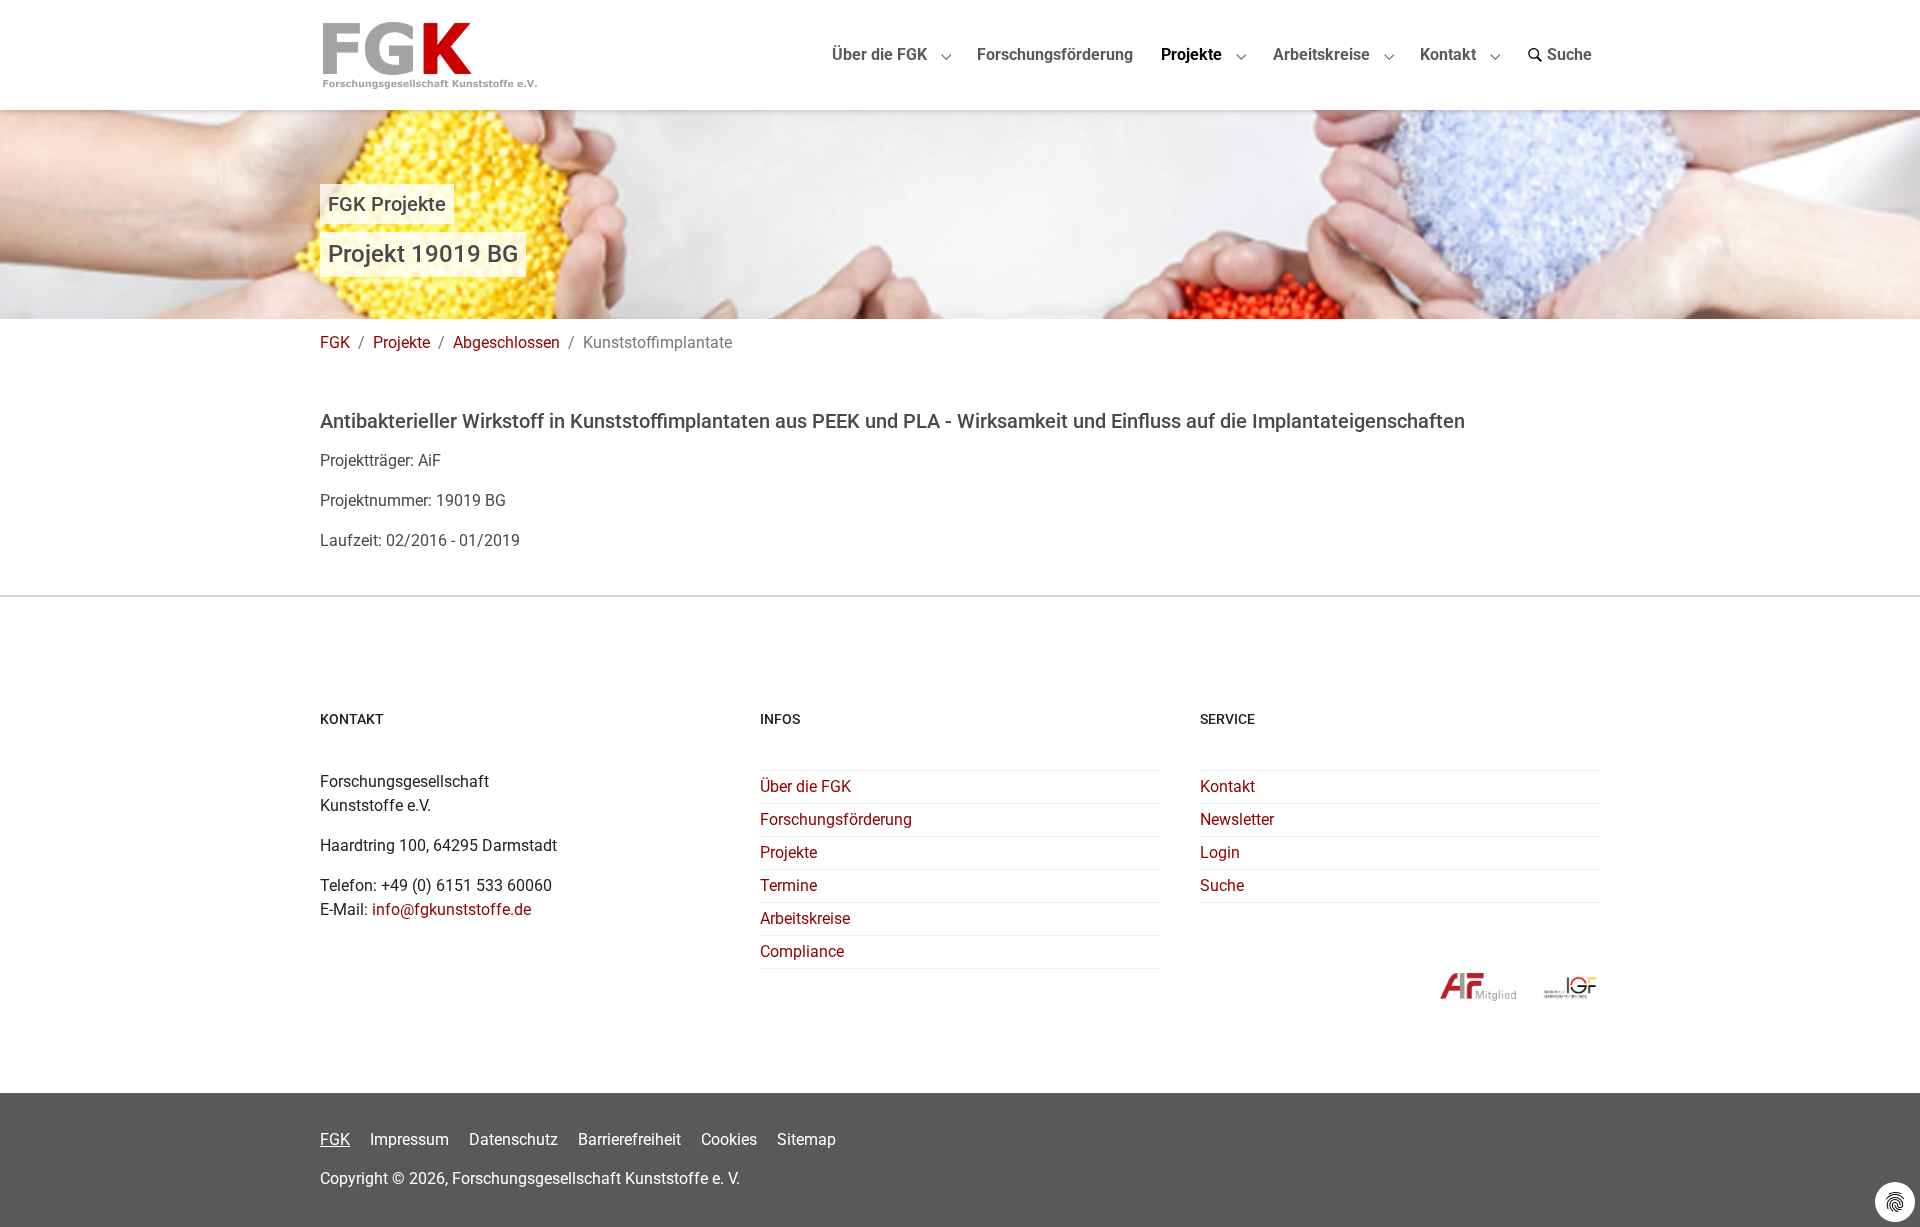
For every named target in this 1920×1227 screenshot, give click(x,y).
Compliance (802, 951)
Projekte (788, 852)
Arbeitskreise (805, 918)
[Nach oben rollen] (1876, 1183)
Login (1220, 852)
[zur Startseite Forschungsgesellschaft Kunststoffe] (430, 54)
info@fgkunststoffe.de (451, 909)
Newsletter (1237, 819)
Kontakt (1227, 786)
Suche (1222, 885)
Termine (788, 885)
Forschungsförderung (836, 819)
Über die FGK (805, 786)
